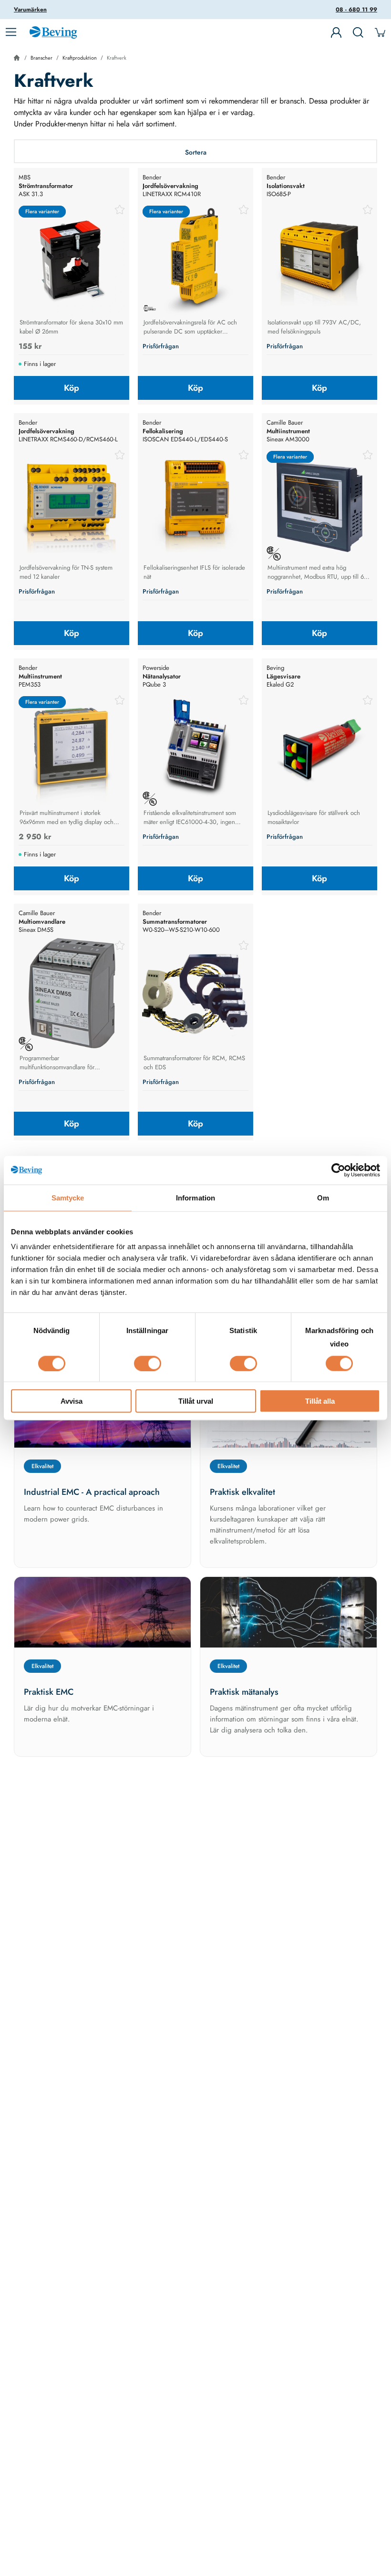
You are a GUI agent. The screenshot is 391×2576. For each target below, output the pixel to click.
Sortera (196, 152)
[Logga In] (336, 32)
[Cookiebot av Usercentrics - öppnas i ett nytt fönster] (338, 1170)
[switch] (148, 1363)
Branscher (41, 58)
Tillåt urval (196, 1401)
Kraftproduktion (80, 58)
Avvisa (72, 1401)
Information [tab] (195, 1197)
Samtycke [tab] (68, 1197)
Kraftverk (117, 58)
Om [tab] (323, 1197)
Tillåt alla (320, 1401)
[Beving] (53, 34)
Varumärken (30, 10)
